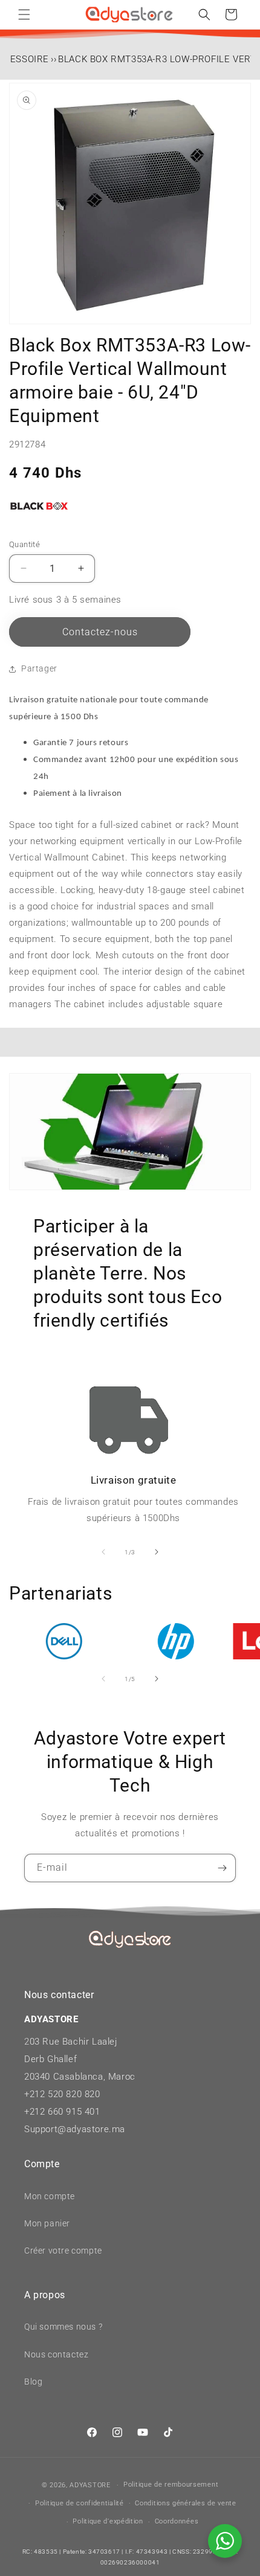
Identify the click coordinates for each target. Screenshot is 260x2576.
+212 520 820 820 (62, 2094)
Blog (33, 2382)
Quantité (24, 544)
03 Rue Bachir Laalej (73, 2042)
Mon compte (50, 2196)
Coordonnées (177, 2521)
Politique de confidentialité (80, 2503)
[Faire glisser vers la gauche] (103, 1552)
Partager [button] (39, 668)
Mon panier (47, 2223)
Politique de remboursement (171, 2485)
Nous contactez (56, 2354)
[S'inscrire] (222, 1868)
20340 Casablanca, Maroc (80, 2077)
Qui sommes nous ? (63, 2327)
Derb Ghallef (50, 2059)
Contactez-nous (100, 632)
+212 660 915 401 (62, 2112)
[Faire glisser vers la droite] (157, 1552)
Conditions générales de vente (185, 2503)
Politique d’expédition (108, 2521)
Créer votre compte (63, 2251)
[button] (24, 14)
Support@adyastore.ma (75, 2129)
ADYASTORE (90, 2485)
